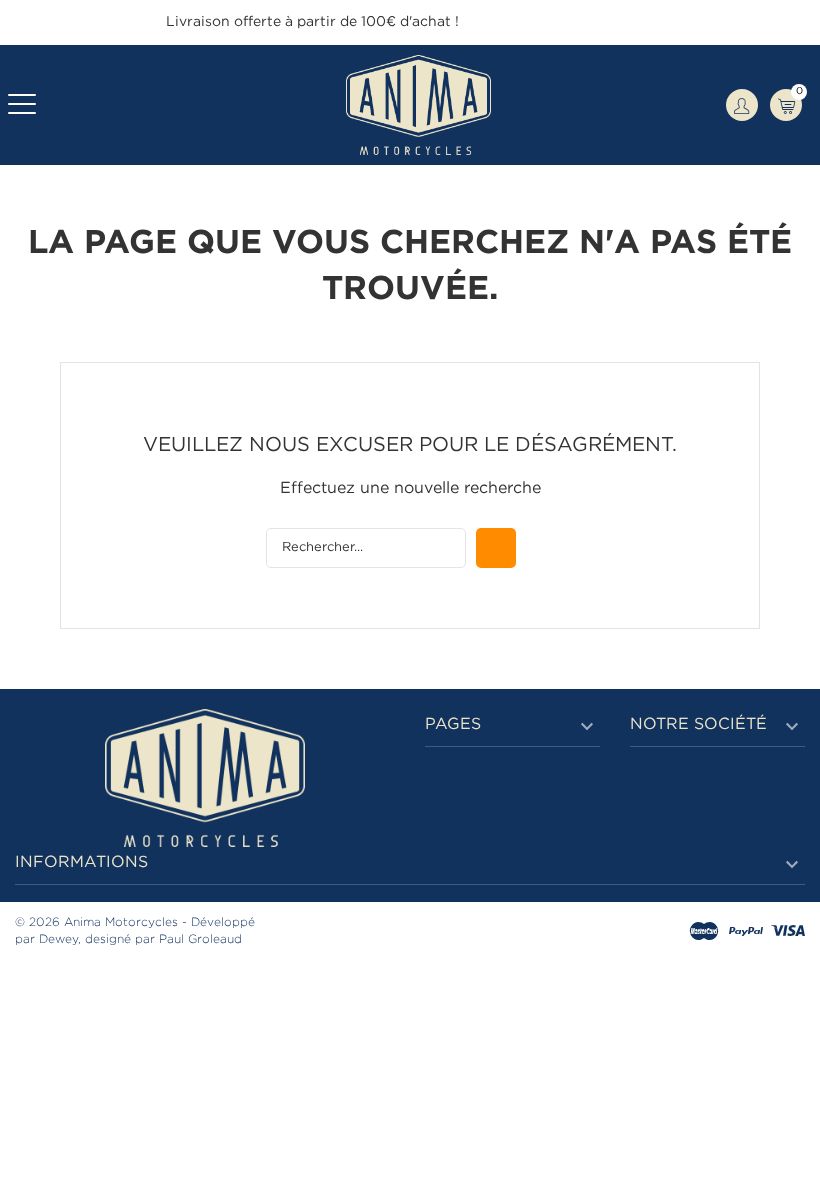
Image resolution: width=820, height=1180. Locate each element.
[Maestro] (704, 932)
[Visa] (788, 932)
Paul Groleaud (200, 939)
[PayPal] (746, 932)
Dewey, (60, 939)
